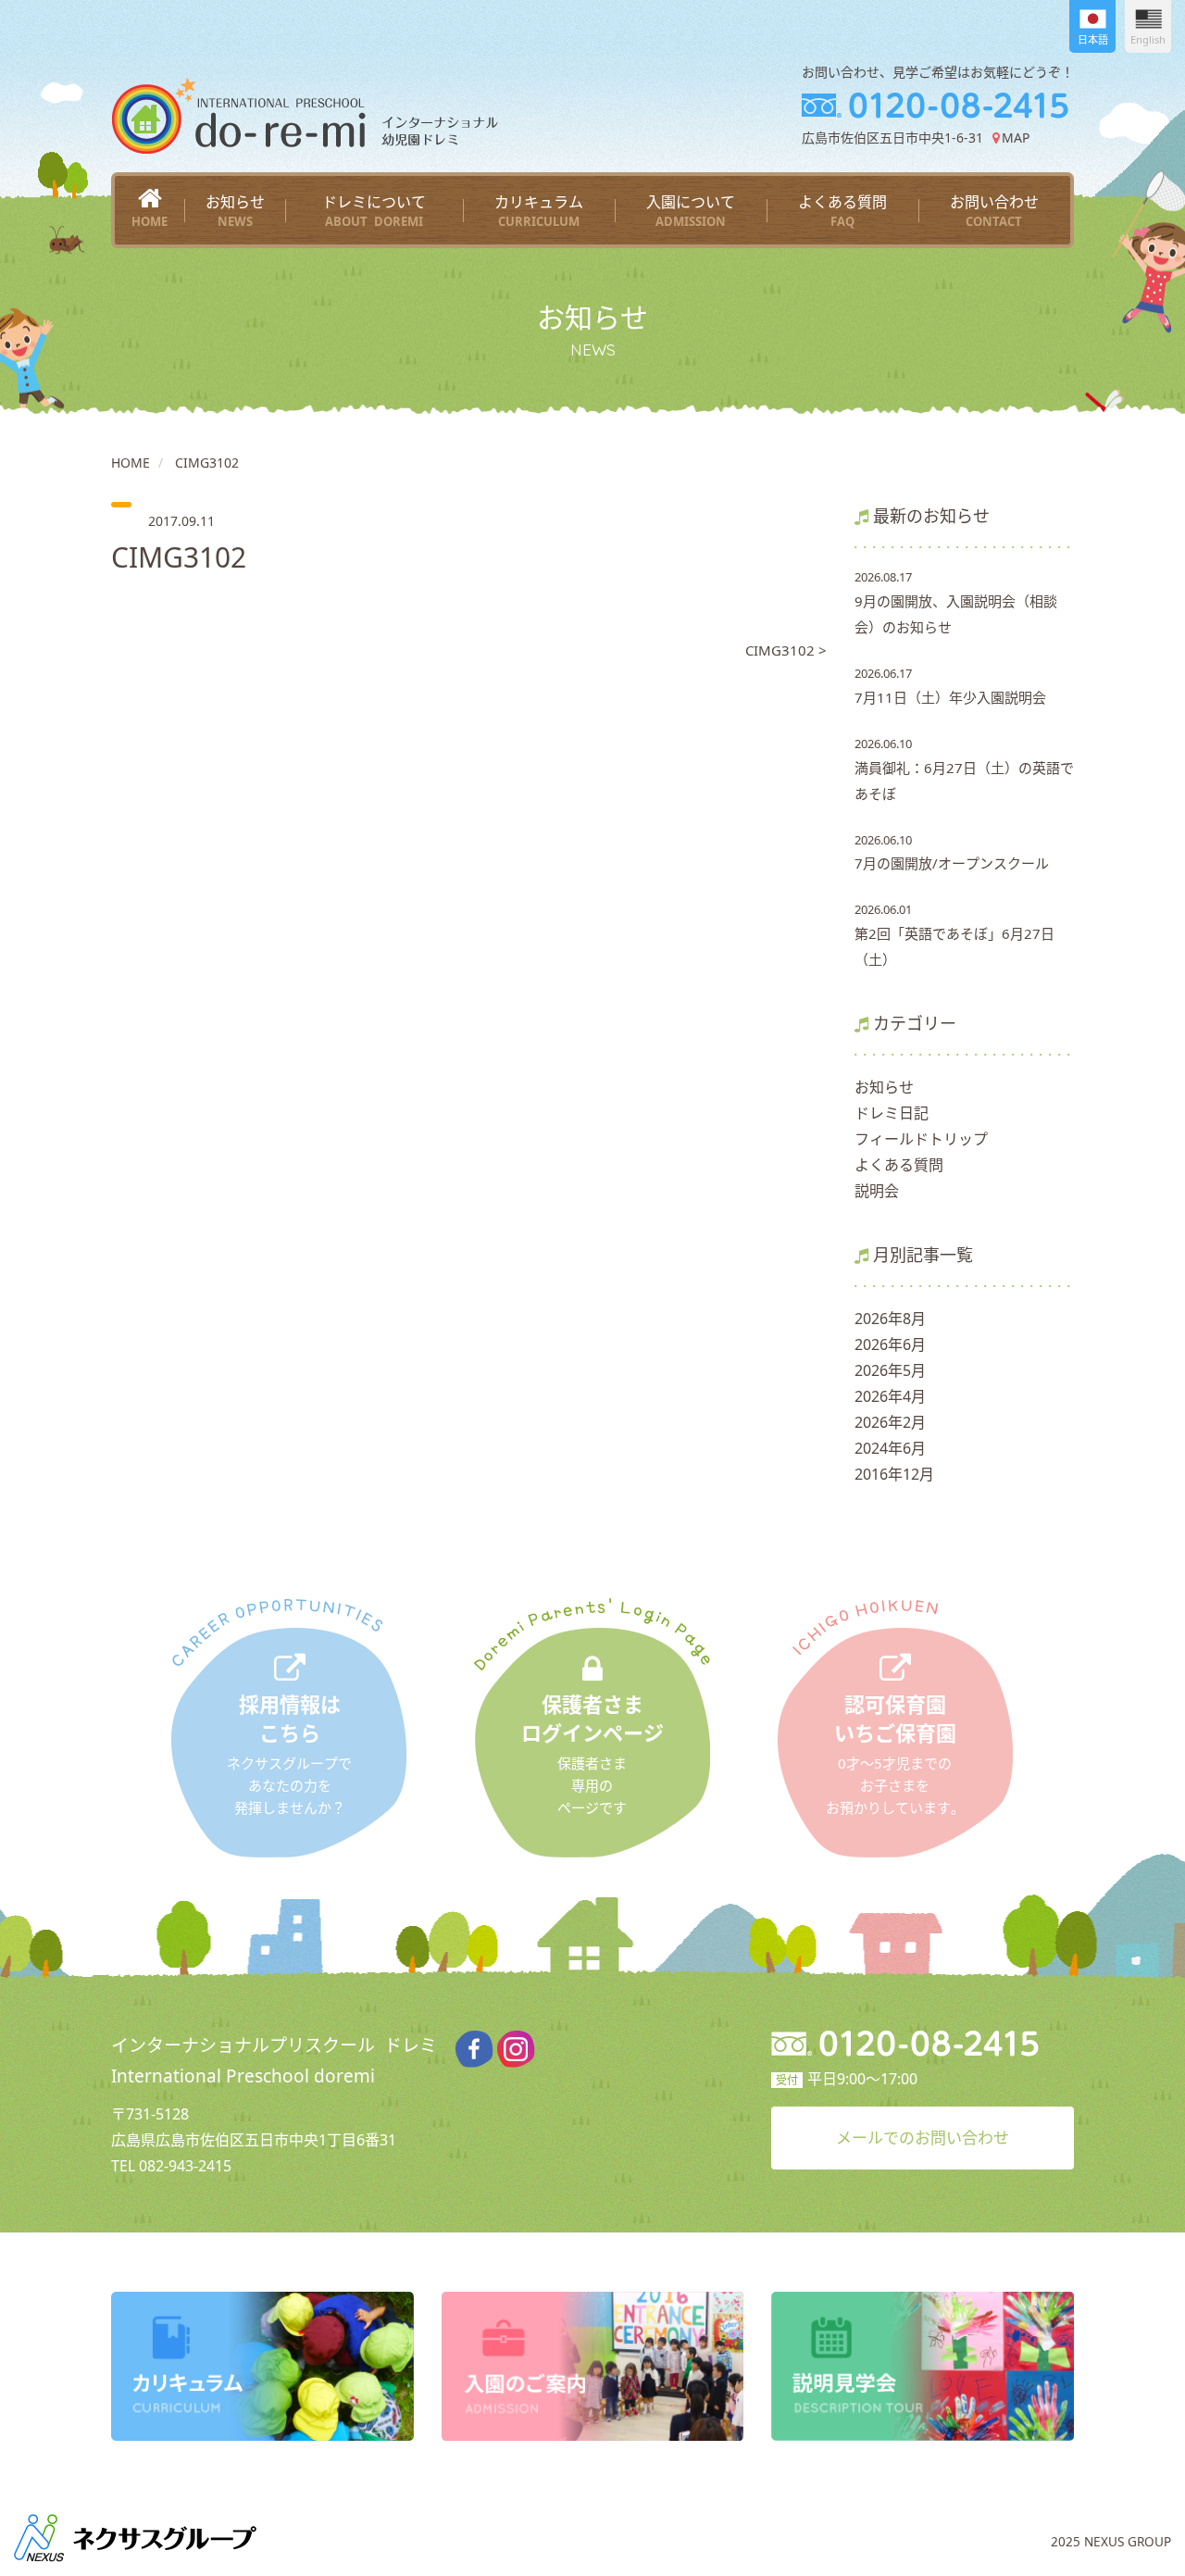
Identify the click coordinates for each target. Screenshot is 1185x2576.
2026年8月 (890, 1319)
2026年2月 (890, 1422)
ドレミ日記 (892, 1113)
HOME (131, 463)
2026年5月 (890, 1370)
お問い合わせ (994, 211)
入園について (691, 211)
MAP (1015, 138)
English (1148, 39)
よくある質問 (842, 211)
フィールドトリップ (921, 1139)
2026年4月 (890, 1396)
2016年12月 (894, 1474)
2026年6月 (890, 1344)
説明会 (877, 1191)
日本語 (1093, 39)
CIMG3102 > (786, 650)
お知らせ (235, 211)
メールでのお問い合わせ (923, 2138)
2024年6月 (890, 1448)
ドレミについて (374, 211)
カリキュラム (539, 211)
